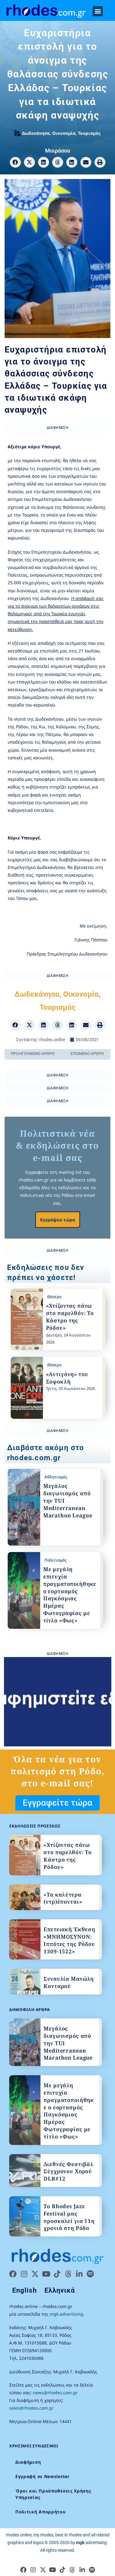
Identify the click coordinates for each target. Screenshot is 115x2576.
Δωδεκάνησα (36, 133)
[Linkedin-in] (79, 2274)
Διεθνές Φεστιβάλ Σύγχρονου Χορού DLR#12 (69, 2171)
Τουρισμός (89, 133)
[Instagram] (24, 2274)
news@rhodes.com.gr (55, 2393)
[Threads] (68, 2274)
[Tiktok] (57, 2274)
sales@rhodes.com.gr (31, 2408)
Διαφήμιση (28, 2462)
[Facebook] (13, 2274)
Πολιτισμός (56, 1560)
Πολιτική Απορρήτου (41, 2512)
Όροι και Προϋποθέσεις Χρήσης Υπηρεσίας (53, 2494)
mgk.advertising (66, 2314)
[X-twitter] (35, 2274)
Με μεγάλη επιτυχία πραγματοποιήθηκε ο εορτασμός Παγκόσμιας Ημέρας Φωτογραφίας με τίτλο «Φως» (70, 1595)
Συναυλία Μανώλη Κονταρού (69, 1982)
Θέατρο (54, 1297)
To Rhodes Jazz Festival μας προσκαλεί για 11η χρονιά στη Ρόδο (69, 2217)
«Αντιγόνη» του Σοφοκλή (67, 1378)
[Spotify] (90, 2274)
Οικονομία (64, 133)
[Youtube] (46, 2274)
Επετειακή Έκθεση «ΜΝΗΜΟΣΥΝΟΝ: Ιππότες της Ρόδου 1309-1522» (69, 1940)
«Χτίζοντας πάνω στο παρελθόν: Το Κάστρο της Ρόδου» (70, 1317)
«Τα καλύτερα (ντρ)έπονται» (63, 1898)
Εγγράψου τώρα (58, 1220)
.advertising (91, 2543)
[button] (98, 11)
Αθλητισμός (56, 1477)
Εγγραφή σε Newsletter (42, 2476)
